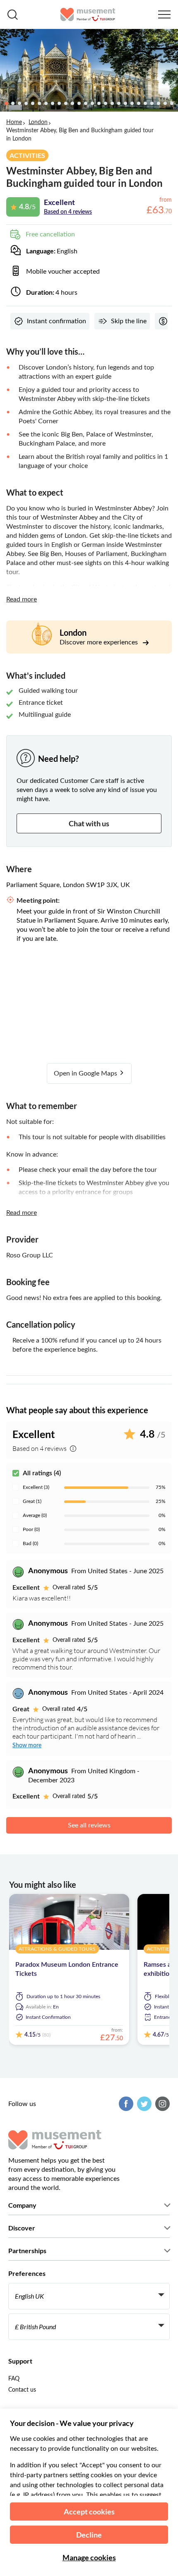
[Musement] (88, 14)
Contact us (22, 2390)
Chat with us (89, 823)
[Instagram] (161, 2104)
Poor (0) (31, 1529)
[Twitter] (143, 2104)
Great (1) (32, 1501)
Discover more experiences (100, 642)
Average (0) (35, 1515)
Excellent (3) (36, 1487)
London (38, 122)
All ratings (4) (42, 1473)
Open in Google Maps (86, 1073)
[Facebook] (125, 2104)
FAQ (14, 2379)
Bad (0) (30, 1543)
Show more (27, 1746)
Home (14, 122)
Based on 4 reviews (68, 212)
